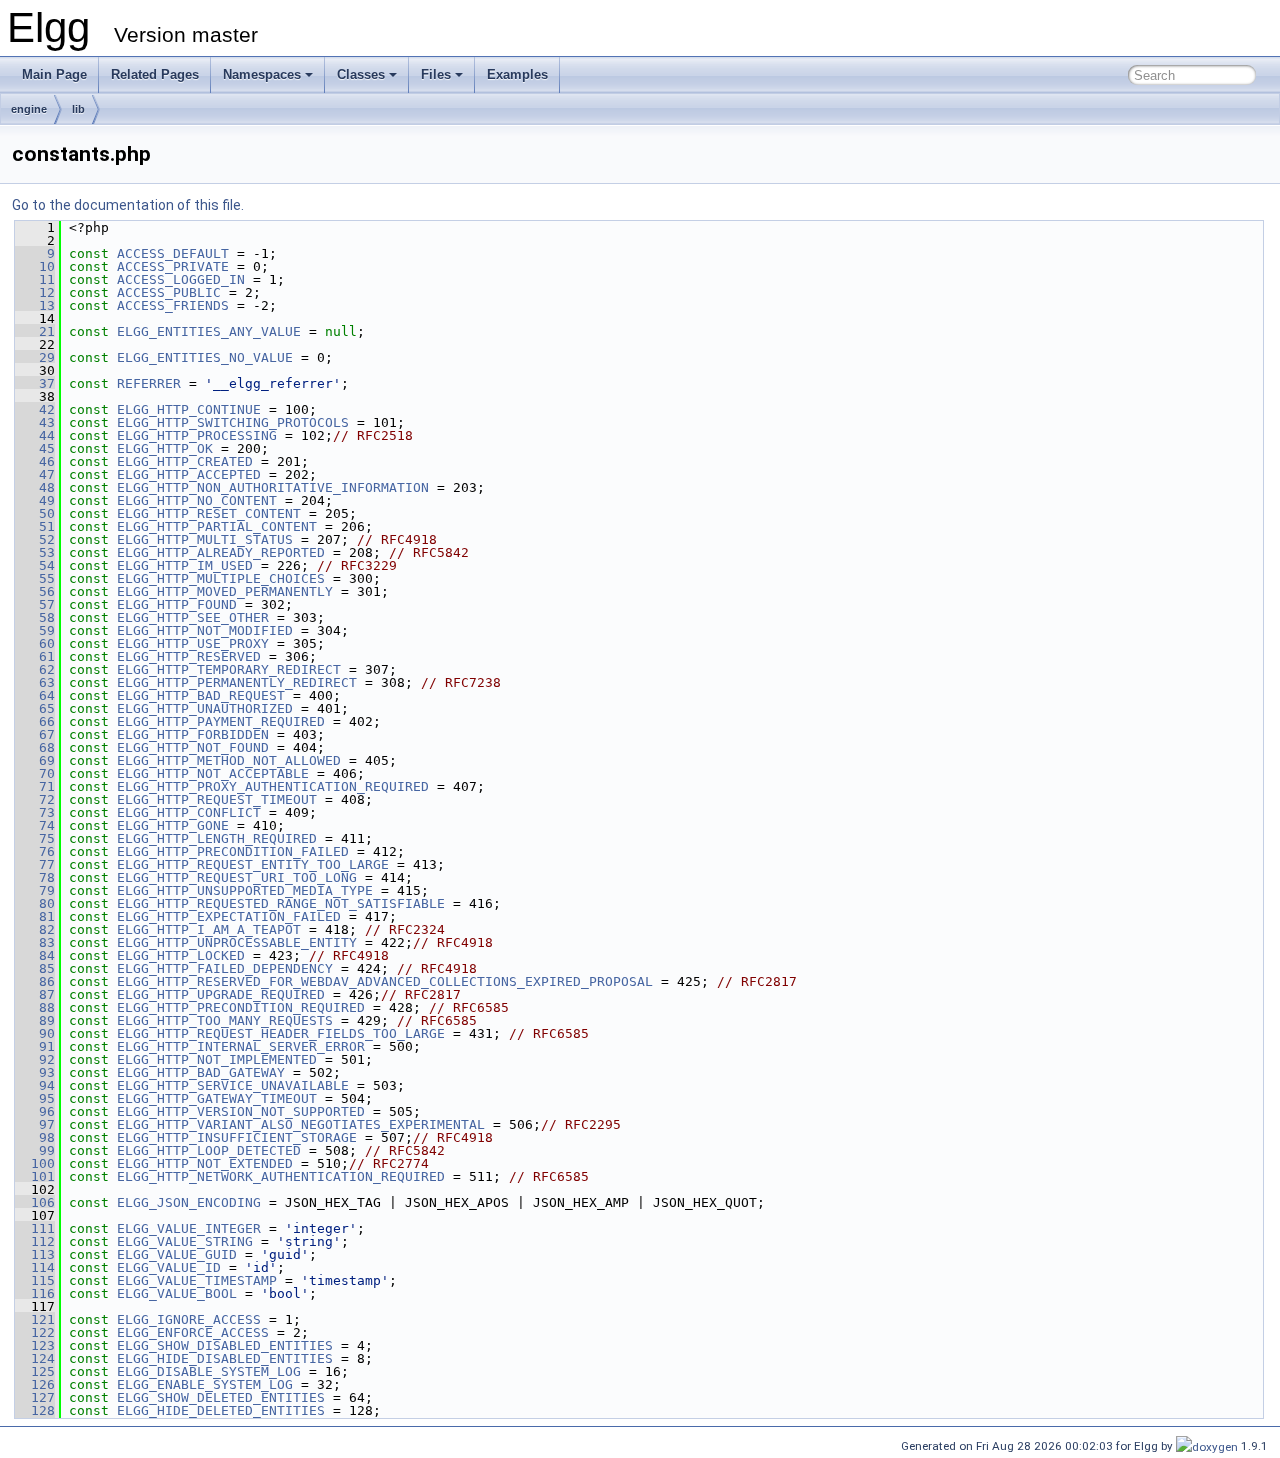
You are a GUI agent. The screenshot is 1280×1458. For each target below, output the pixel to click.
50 (35, 513)
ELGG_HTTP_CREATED (185, 461)
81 (35, 916)
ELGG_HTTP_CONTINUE (189, 409)
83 (35, 942)
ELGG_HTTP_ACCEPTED (189, 474)
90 (35, 1033)
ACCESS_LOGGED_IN (181, 279)
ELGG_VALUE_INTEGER (189, 1228)
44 (35, 435)
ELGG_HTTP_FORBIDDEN (193, 734)
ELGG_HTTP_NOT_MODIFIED (205, 630)
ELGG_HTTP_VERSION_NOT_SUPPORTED (241, 1111)
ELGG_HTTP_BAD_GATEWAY (201, 1072)
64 (35, 695)
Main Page (54, 74)
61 (35, 656)
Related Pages (155, 74)
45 (35, 448)
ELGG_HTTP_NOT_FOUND (193, 747)
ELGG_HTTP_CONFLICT (189, 812)
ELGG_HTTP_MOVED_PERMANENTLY (225, 591)
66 (35, 721)
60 (35, 643)
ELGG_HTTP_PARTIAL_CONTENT (217, 526)
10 (35, 266)
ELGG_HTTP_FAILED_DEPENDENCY (225, 968)
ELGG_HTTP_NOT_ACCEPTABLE (213, 773)
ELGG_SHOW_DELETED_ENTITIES (221, 1397)
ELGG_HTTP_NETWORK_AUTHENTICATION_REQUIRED (281, 1176)
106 (35, 1202)
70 (35, 773)
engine (29, 109)
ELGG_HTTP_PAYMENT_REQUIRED (221, 721)
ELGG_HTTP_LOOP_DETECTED (209, 1150)
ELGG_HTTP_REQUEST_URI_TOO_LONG (237, 877)
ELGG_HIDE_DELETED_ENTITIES (221, 1410)
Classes (361, 74)
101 (35, 1176)
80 (35, 903)
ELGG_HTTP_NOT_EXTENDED (205, 1163)
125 (35, 1371)
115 (35, 1280)
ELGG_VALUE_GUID (177, 1254)
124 (35, 1358)
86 (35, 981)
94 (35, 1085)
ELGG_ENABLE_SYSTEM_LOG (205, 1384)
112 (35, 1241)
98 (35, 1137)
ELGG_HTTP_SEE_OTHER (193, 617)
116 (35, 1293)
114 (35, 1267)
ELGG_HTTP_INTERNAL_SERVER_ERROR (241, 1046)
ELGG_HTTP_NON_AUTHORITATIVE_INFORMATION (273, 487)
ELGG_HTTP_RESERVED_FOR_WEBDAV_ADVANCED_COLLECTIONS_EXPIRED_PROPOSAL (385, 981)
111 (35, 1228)
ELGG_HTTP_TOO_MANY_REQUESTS (225, 1020)
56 (35, 591)
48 (35, 487)
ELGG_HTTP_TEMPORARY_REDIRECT (229, 669)
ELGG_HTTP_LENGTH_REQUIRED (217, 838)
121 (35, 1319)
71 (35, 786)
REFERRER (149, 383)
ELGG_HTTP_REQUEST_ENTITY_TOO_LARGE (253, 864)
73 (35, 812)
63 (35, 682)
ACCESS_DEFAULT (173, 253)
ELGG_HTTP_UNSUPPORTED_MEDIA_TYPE (245, 890)
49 (35, 500)
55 (35, 578)
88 (35, 1007)
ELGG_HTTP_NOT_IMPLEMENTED (217, 1059)
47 (35, 474)
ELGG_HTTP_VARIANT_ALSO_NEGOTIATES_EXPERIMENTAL (301, 1124)
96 (35, 1111)
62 (35, 669)
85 (35, 968)
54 (35, 565)
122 (35, 1332)
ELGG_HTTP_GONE (173, 825)
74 (35, 825)
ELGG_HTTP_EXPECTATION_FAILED (229, 916)
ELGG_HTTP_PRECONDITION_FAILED (233, 851)
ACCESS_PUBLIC (169, 292)
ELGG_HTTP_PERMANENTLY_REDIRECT (237, 682)
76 (35, 851)
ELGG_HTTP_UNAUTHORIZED (205, 708)
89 (35, 1020)
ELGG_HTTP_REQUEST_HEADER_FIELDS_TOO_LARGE (281, 1033)
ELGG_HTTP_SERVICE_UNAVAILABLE (233, 1085)
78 (35, 877)
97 (35, 1124)
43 (35, 422)
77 (35, 864)
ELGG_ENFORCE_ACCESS (193, 1332)
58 (35, 617)
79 (35, 890)
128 (35, 1410)
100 (35, 1163)
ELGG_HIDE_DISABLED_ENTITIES (225, 1358)
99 (35, 1150)
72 (35, 799)
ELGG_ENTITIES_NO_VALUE (205, 357)
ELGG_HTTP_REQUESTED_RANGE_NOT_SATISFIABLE (281, 903)
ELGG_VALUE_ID (169, 1267)
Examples (517, 74)
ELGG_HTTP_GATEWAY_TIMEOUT (217, 1098)
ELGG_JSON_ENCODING (189, 1202)
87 (35, 994)
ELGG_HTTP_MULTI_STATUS (205, 539)
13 (35, 305)
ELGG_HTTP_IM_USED (185, 565)
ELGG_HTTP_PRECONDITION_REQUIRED (241, 1007)
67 (35, 734)
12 (35, 292)
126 (35, 1384)
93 (35, 1072)
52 (35, 539)
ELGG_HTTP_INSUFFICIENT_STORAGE (237, 1137)
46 (35, 461)
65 (35, 708)
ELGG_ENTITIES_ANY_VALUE (209, 331)
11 (35, 279)
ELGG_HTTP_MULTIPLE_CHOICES (221, 578)
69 (35, 760)
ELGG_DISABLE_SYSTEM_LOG (209, 1371)
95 (35, 1098)
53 (35, 552)
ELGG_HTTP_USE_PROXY (193, 643)
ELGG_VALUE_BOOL (177, 1293)
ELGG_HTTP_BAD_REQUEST (201, 695)
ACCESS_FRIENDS (173, 305)
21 (35, 331)
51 (35, 526)
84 (35, 955)
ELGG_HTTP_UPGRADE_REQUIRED (221, 994)
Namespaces (262, 74)
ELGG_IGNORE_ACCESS (189, 1319)
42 (35, 409)
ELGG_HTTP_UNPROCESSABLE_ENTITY (237, 942)
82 (35, 929)
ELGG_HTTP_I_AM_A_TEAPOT (209, 929)
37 (35, 383)
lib (78, 109)
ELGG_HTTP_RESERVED (189, 656)
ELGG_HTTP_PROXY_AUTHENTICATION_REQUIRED (273, 786)
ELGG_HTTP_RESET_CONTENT (209, 513)
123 (35, 1345)
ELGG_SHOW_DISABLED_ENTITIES (225, 1345)
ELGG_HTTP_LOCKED (181, 955)
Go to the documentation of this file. (128, 205)
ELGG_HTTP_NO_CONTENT (197, 500)
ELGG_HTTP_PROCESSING (197, 435)
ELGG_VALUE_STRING (185, 1241)
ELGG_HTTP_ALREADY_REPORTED (221, 552)
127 (35, 1397)
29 (35, 357)
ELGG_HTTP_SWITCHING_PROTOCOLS (233, 422)
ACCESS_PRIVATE (173, 266)
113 (35, 1254)
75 (35, 838)
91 (35, 1046)
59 (35, 630)
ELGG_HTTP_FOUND (177, 604)
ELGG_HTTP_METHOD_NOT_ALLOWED (229, 760)
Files (436, 74)
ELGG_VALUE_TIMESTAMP (197, 1280)
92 (35, 1059)
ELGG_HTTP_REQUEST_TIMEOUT (217, 799)
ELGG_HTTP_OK (165, 448)
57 (35, 604)
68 (35, 747)
